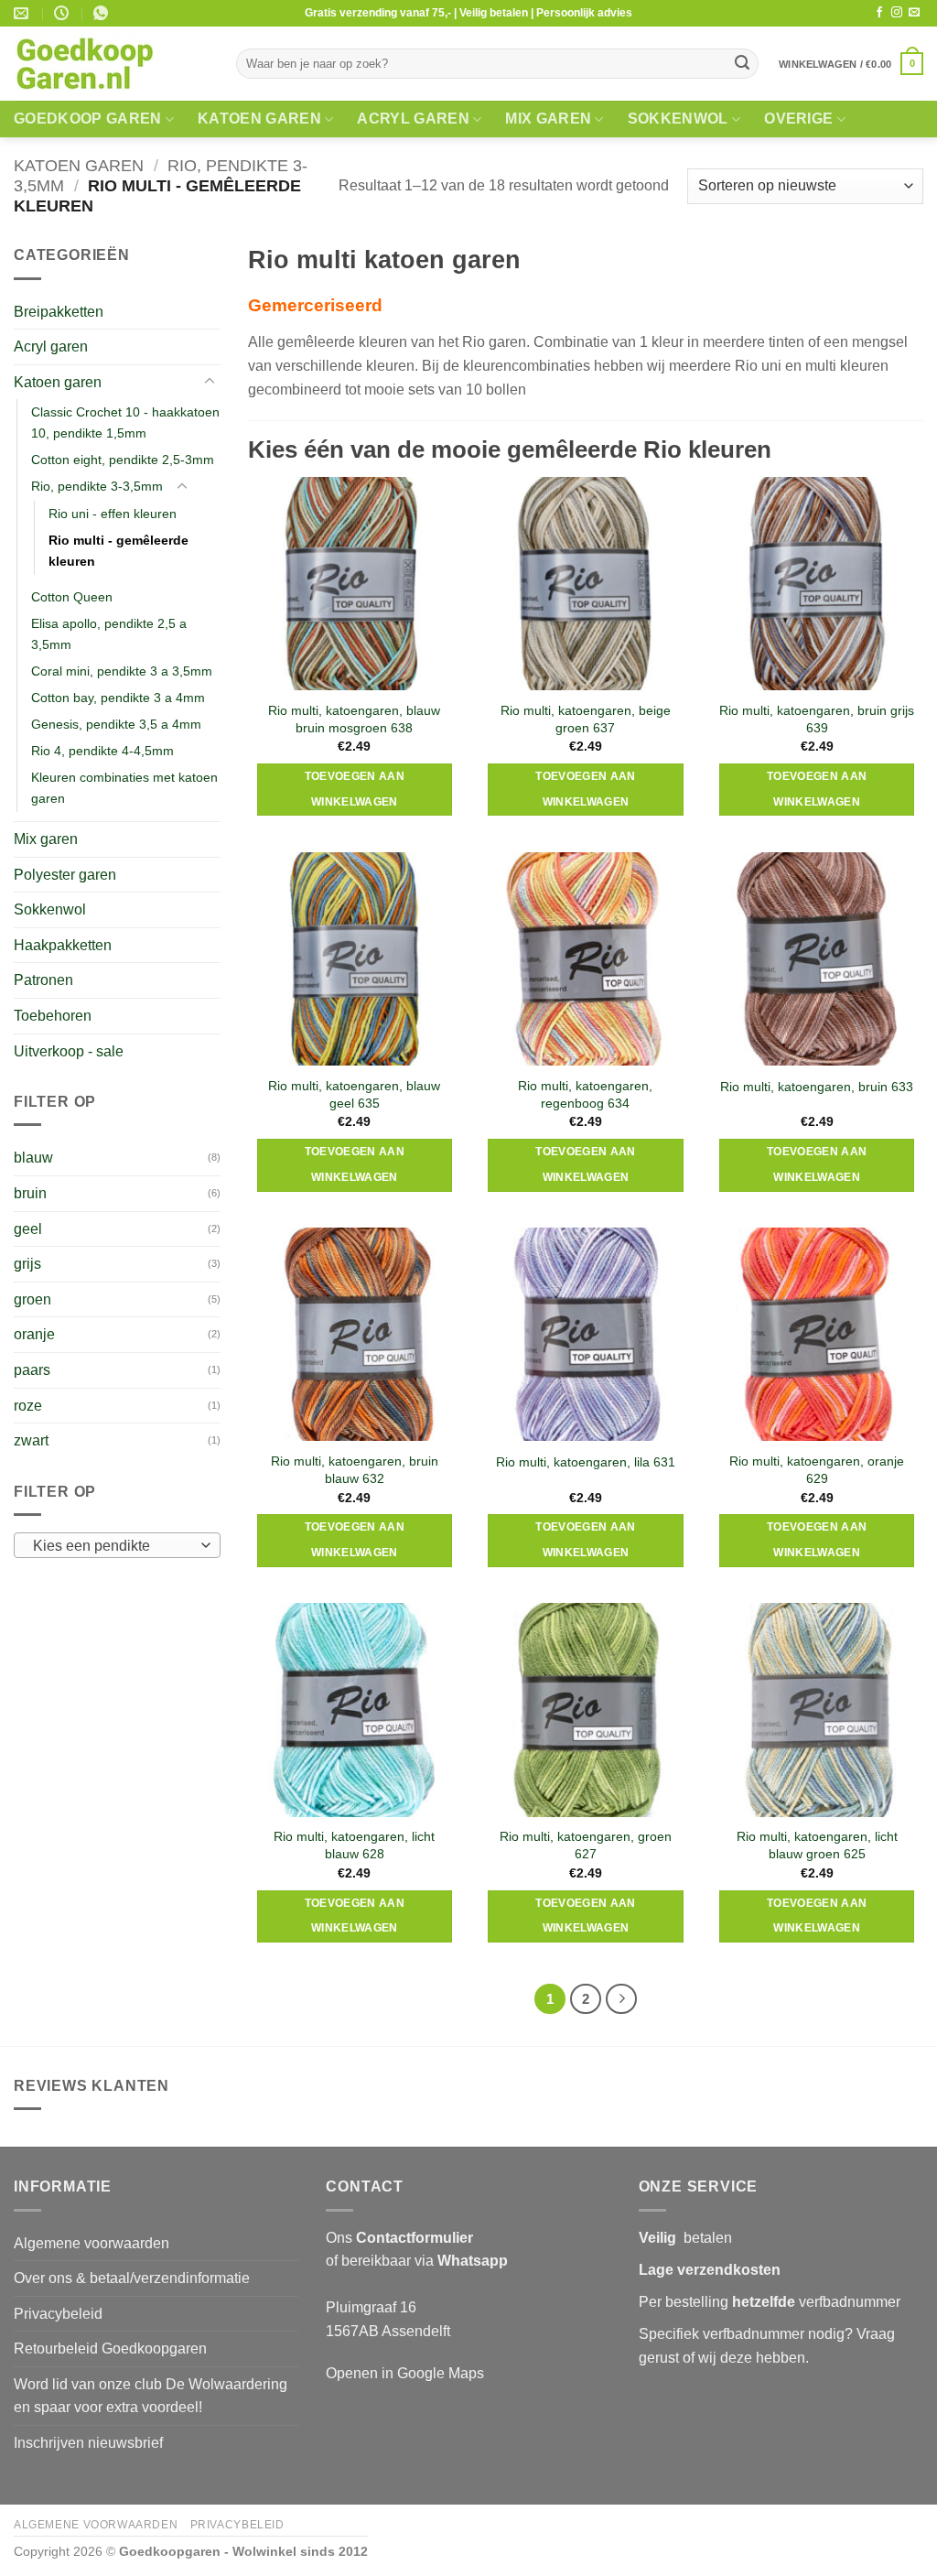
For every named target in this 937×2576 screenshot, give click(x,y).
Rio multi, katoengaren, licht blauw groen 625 (817, 1845)
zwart (31, 1440)
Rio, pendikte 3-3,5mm (97, 486)
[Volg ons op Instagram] (897, 13)
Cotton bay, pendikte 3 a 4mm (118, 698)
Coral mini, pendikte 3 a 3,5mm (122, 671)
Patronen (43, 980)
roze (28, 1406)
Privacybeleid (58, 2314)
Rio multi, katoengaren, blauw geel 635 (354, 1094)
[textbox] (113, 1546)
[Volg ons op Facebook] (879, 13)
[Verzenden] (742, 64)
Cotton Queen (72, 597)
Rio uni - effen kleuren (113, 514)
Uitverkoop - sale (69, 1051)
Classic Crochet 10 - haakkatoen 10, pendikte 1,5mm (125, 422)
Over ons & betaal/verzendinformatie (132, 2278)
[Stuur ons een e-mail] (914, 13)
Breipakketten (59, 312)
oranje (34, 1334)
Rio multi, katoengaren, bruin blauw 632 (355, 1470)
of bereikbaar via (417, 2261)
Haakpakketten (63, 945)
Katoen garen (259, 119)
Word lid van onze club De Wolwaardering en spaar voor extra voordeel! (151, 2396)
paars (32, 1370)
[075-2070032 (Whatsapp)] (103, 13)
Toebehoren (53, 1016)
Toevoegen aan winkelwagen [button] (355, 789)
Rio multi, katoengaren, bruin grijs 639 (817, 719)
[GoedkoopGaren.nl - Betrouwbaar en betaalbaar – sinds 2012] (111, 64)
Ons (399, 2238)
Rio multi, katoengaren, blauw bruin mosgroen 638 (354, 719)
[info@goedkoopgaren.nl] (23, 13)
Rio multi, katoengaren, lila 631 (586, 1462)
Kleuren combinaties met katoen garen (124, 788)
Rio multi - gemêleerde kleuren (118, 551)
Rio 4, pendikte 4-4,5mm (102, 751)
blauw (33, 1158)
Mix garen (548, 119)
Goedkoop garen (87, 119)
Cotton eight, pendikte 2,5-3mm (123, 460)
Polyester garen (65, 875)
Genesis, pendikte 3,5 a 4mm (116, 724)
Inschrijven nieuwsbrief (88, 2443)
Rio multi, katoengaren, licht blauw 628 (354, 1845)
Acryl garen (413, 119)
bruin (30, 1193)
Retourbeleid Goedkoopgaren (110, 2349)
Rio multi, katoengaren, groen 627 (586, 1845)
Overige (798, 119)
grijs (27, 1264)
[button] (851, 64)
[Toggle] (210, 382)
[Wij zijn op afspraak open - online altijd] (64, 13)
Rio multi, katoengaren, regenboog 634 (585, 1094)
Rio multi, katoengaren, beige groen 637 (586, 719)
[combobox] (117, 1545)
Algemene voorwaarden (92, 2243)
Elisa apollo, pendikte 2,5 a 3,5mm (109, 634)
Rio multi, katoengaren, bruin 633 (817, 1087)
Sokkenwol (678, 119)
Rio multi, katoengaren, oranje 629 (817, 1470)
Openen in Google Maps (405, 2373)
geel (28, 1229)
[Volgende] (621, 1999)
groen (32, 1299)
